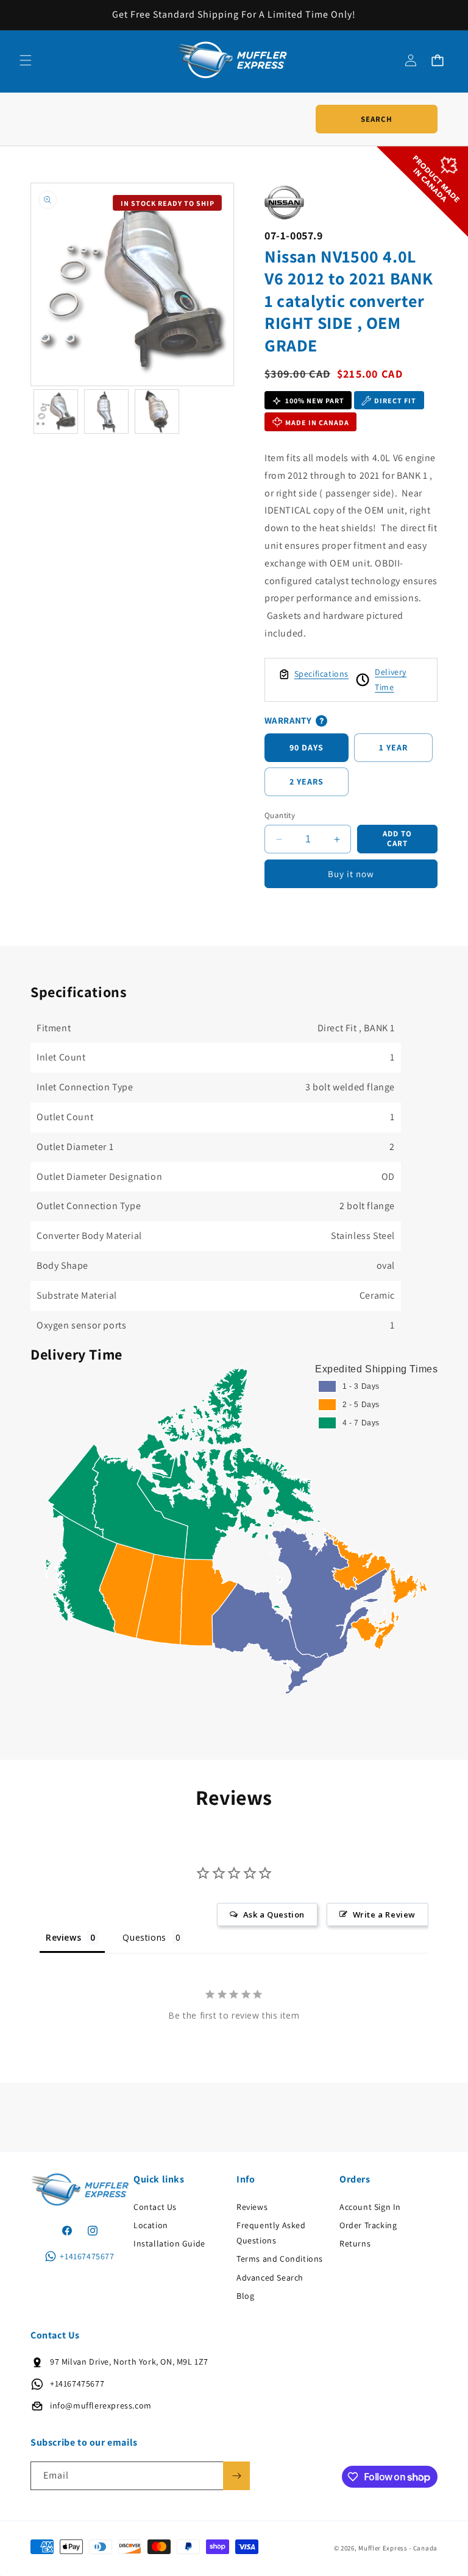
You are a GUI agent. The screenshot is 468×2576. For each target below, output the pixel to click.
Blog (245, 2296)
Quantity (280, 815)
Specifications (321, 674)
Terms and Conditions (280, 2259)
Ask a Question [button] (274, 1914)
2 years (307, 782)
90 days (307, 747)
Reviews (252, 2207)
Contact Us (155, 2207)
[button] (26, 60)
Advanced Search (270, 2278)
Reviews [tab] (63, 1937)
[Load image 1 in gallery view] (56, 411)
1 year (393, 747)
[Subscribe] (236, 2476)
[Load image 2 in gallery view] (106, 411)
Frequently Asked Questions (271, 2233)
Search (377, 119)
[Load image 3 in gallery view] (157, 411)
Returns (355, 2243)
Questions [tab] (144, 1937)
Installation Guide (169, 2243)
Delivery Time (391, 679)
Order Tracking (368, 2225)
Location (151, 2225)
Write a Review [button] (384, 1914)
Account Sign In (370, 2207)
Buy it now (351, 874)
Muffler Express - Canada (398, 2548)
